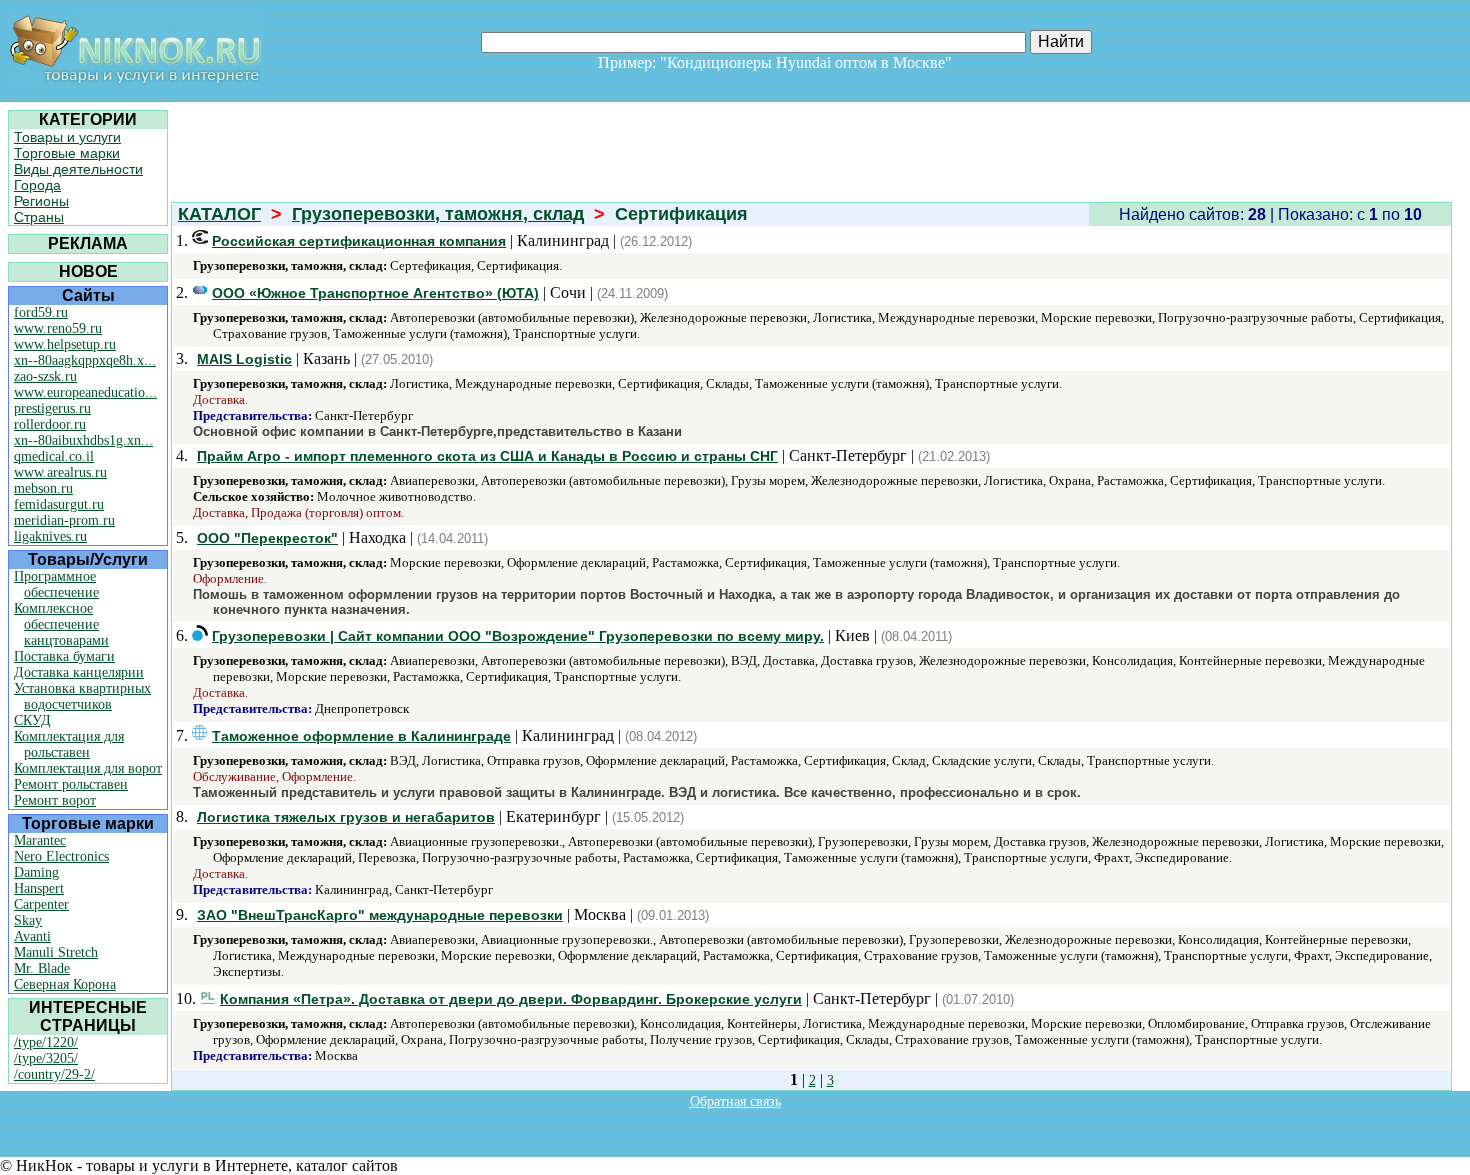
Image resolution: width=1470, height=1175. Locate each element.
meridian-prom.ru (64, 520)
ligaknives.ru (50, 536)
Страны (39, 217)
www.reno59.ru (58, 328)
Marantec (40, 840)
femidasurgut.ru (59, 504)
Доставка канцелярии (79, 672)
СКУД (32, 720)
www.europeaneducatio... (85, 392)
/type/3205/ (46, 1058)
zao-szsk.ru (45, 376)
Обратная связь (735, 1101)
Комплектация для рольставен (69, 744)
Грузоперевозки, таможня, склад (438, 214)
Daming (36, 872)
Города (37, 185)
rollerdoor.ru (50, 424)
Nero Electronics (61, 856)
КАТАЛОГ (219, 214)
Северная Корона (65, 984)
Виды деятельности (78, 169)
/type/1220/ (46, 1042)
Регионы (41, 201)
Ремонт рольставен (71, 784)
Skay (28, 920)
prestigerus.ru (52, 408)
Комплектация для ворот (88, 768)
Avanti (32, 936)
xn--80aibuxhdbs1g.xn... (83, 440)
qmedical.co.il (54, 456)
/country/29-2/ (54, 1074)
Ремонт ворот (55, 800)
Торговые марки (67, 153)
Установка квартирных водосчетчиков (82, 696)
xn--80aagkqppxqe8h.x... (85, 360)
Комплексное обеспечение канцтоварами (61, 624)
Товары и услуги (67, 137)
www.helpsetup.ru (65, 344)
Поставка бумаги (64, 656)
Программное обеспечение (56, 584)
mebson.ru (43, 488)
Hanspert (39, 888)
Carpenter (41, 904)
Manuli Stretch (56, 952)
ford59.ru (41, 312)
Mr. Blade (42, 968)
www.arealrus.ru (60, 472)
